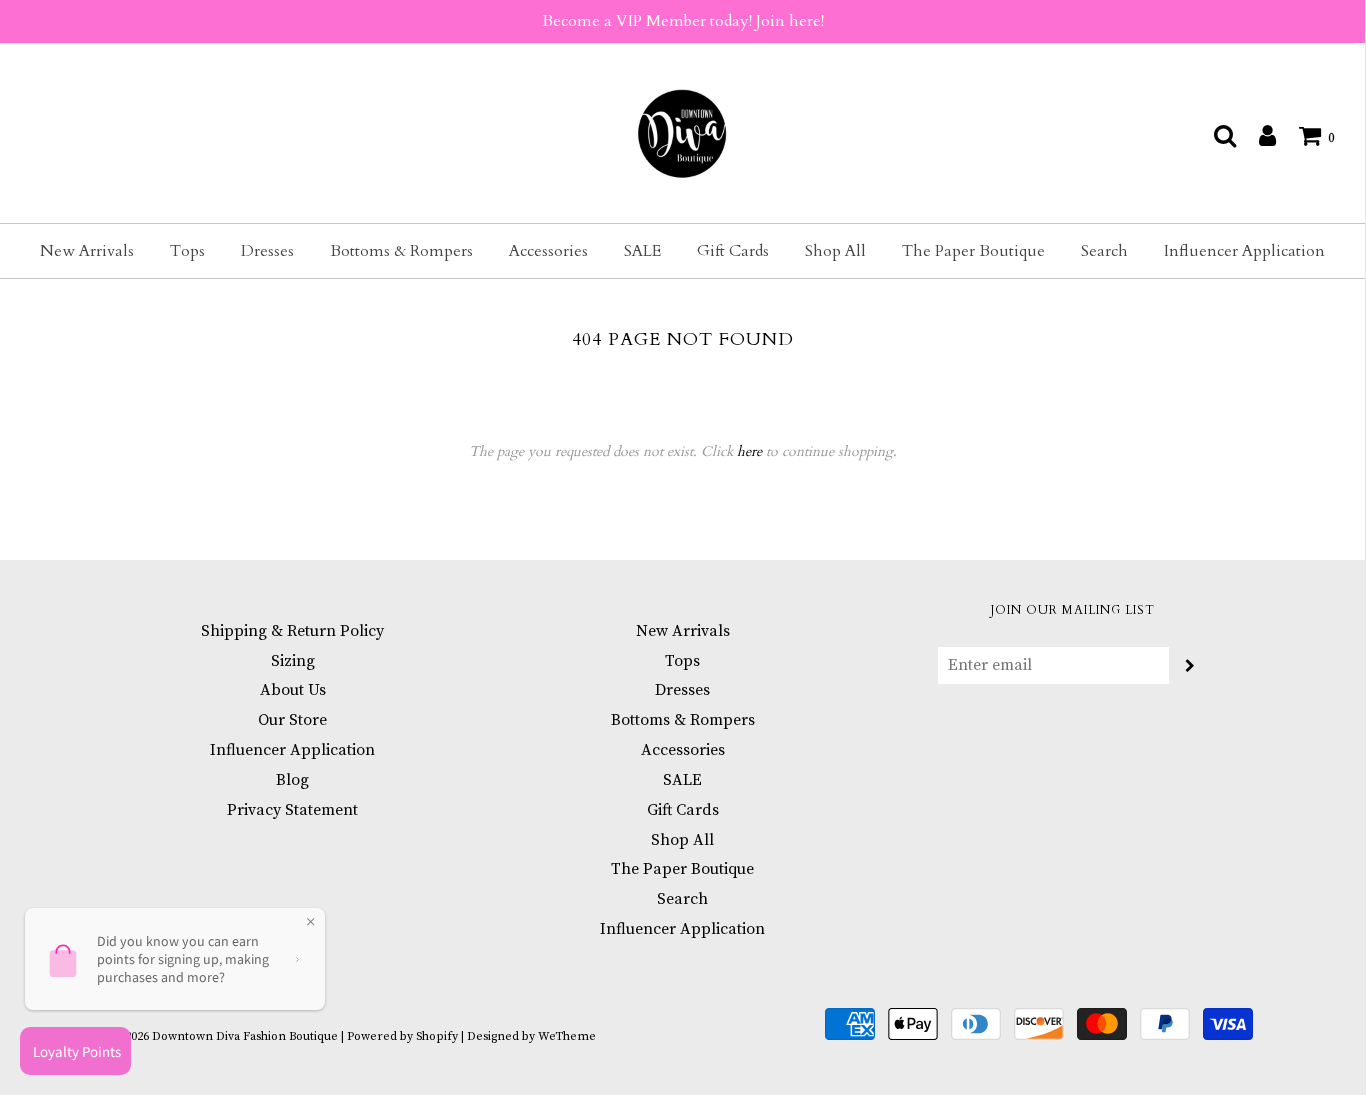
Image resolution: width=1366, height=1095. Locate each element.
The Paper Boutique (973, 251)
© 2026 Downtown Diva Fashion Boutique (225, 1036)
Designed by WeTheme (531, 1036)
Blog (292, 780)
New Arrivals (87, 251)
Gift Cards (733, 251)
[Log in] (1257, 135)
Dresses (267, 251)
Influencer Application (1244, 251)
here (749, 451)
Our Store (292, 720)
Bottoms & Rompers (401, 251)
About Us (293, 690)
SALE (642, 251)
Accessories (548, 251)
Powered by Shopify (402, 1036)
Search (1104, 251)
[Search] (1215, 135)
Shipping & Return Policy (292, 631)
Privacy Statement (292, 810)
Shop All (835, 251)
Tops (187, 251)
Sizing (293, 661)
